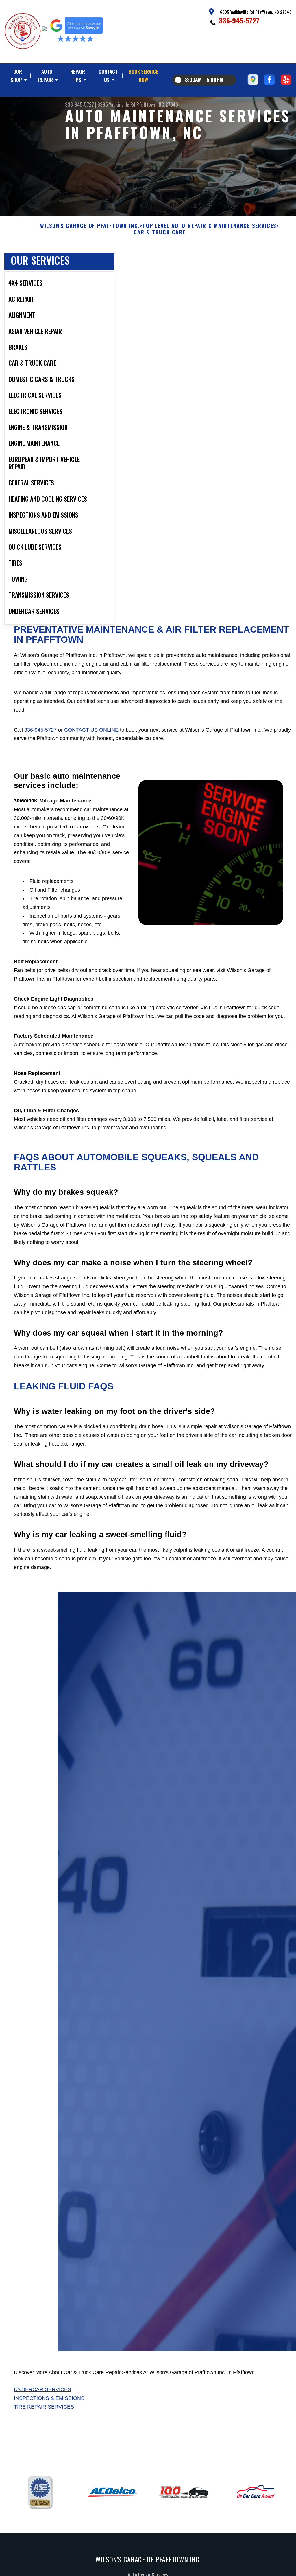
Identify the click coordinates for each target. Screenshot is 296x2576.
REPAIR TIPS (78, 76)
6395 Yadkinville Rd (116, 104)
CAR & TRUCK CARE (160, 232)
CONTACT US (108, 76)
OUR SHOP (16, 76)
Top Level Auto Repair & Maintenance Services (209, 226)
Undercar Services (42, 2389)
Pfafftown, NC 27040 (157, 104)
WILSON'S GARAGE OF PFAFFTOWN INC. (90, 226)
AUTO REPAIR (46, 76)
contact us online (91, 730)
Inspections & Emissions (49, 2398)
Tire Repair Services (44, 2407)
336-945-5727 (239, 20)
